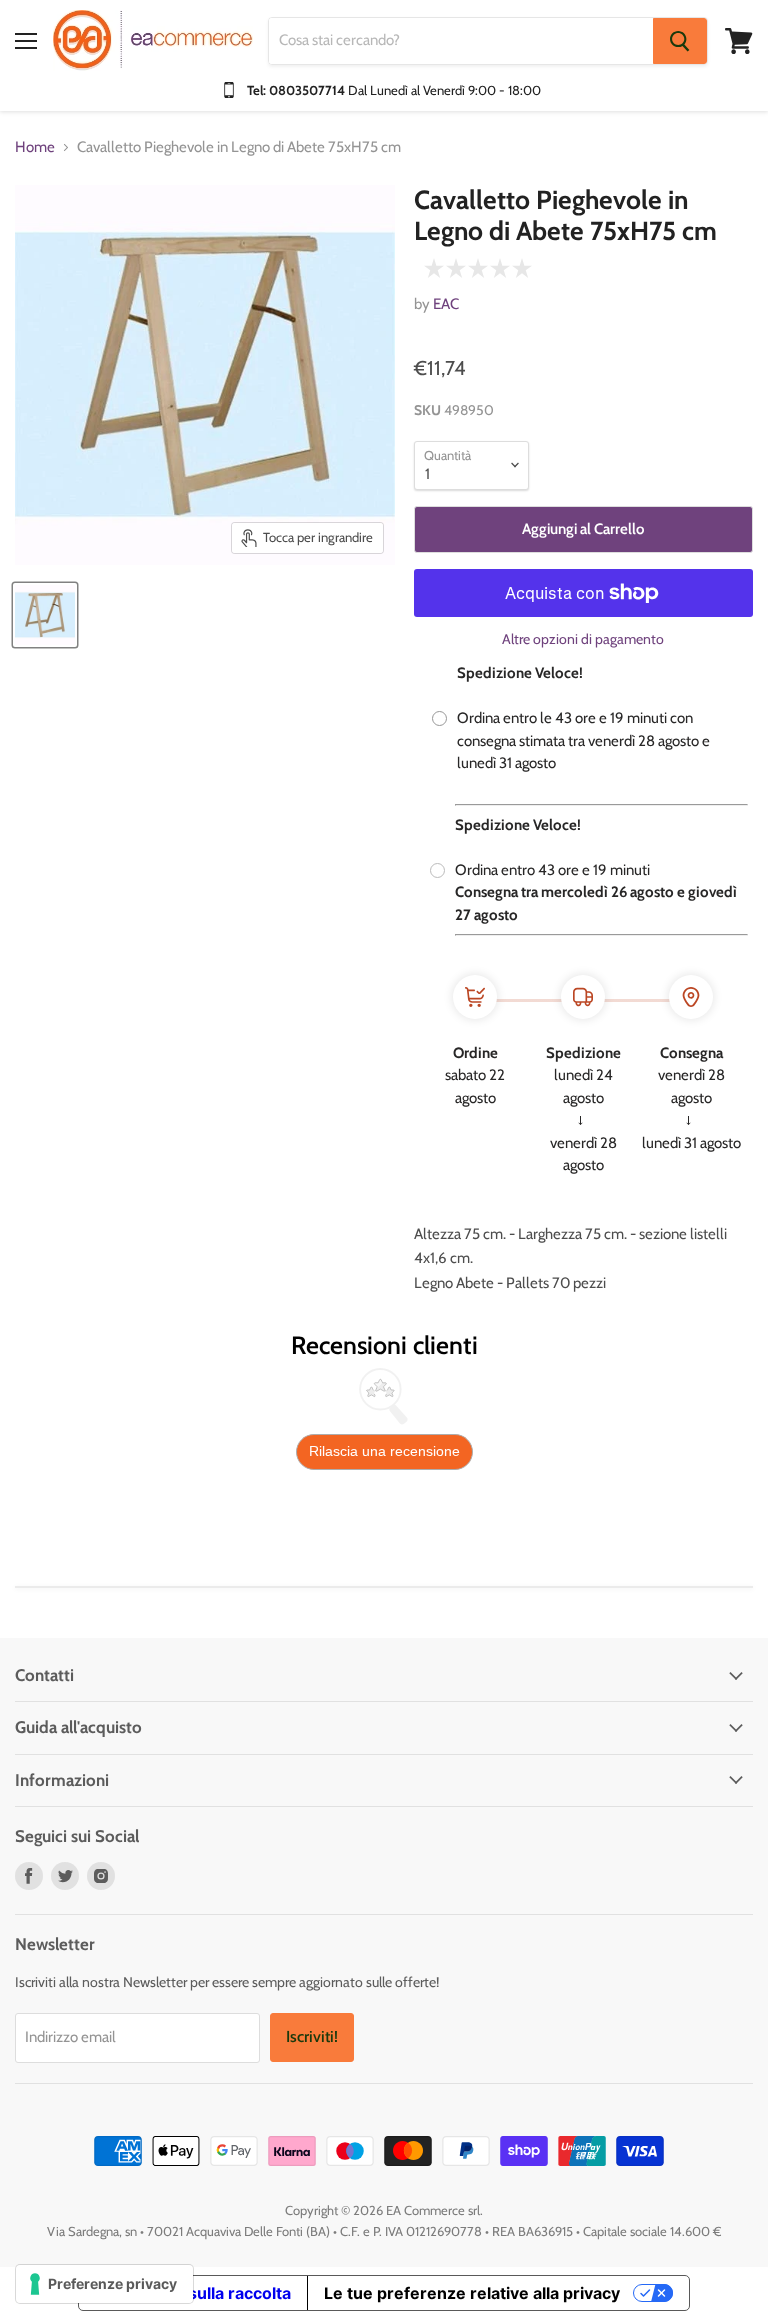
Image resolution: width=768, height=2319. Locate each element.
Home (35, 147)
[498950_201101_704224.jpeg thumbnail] (45, 615)
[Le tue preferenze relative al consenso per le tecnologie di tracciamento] (104, 2284)
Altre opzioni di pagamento (583, 639)
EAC (446, 304)
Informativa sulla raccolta (193, 2293)
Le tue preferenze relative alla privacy (472, 2293)
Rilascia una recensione (384, 1451)
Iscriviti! (312, 2036)
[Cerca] (680, 41)
